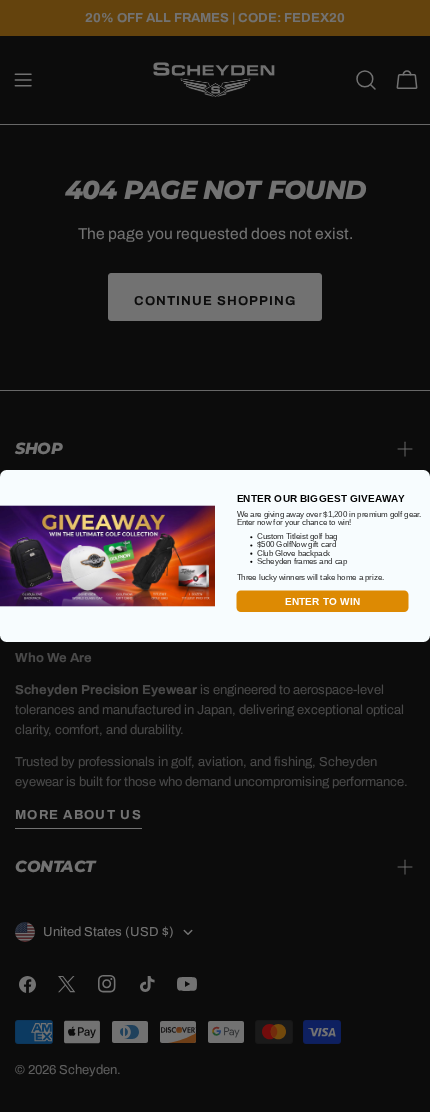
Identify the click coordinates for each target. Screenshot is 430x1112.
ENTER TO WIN (323, 601)
